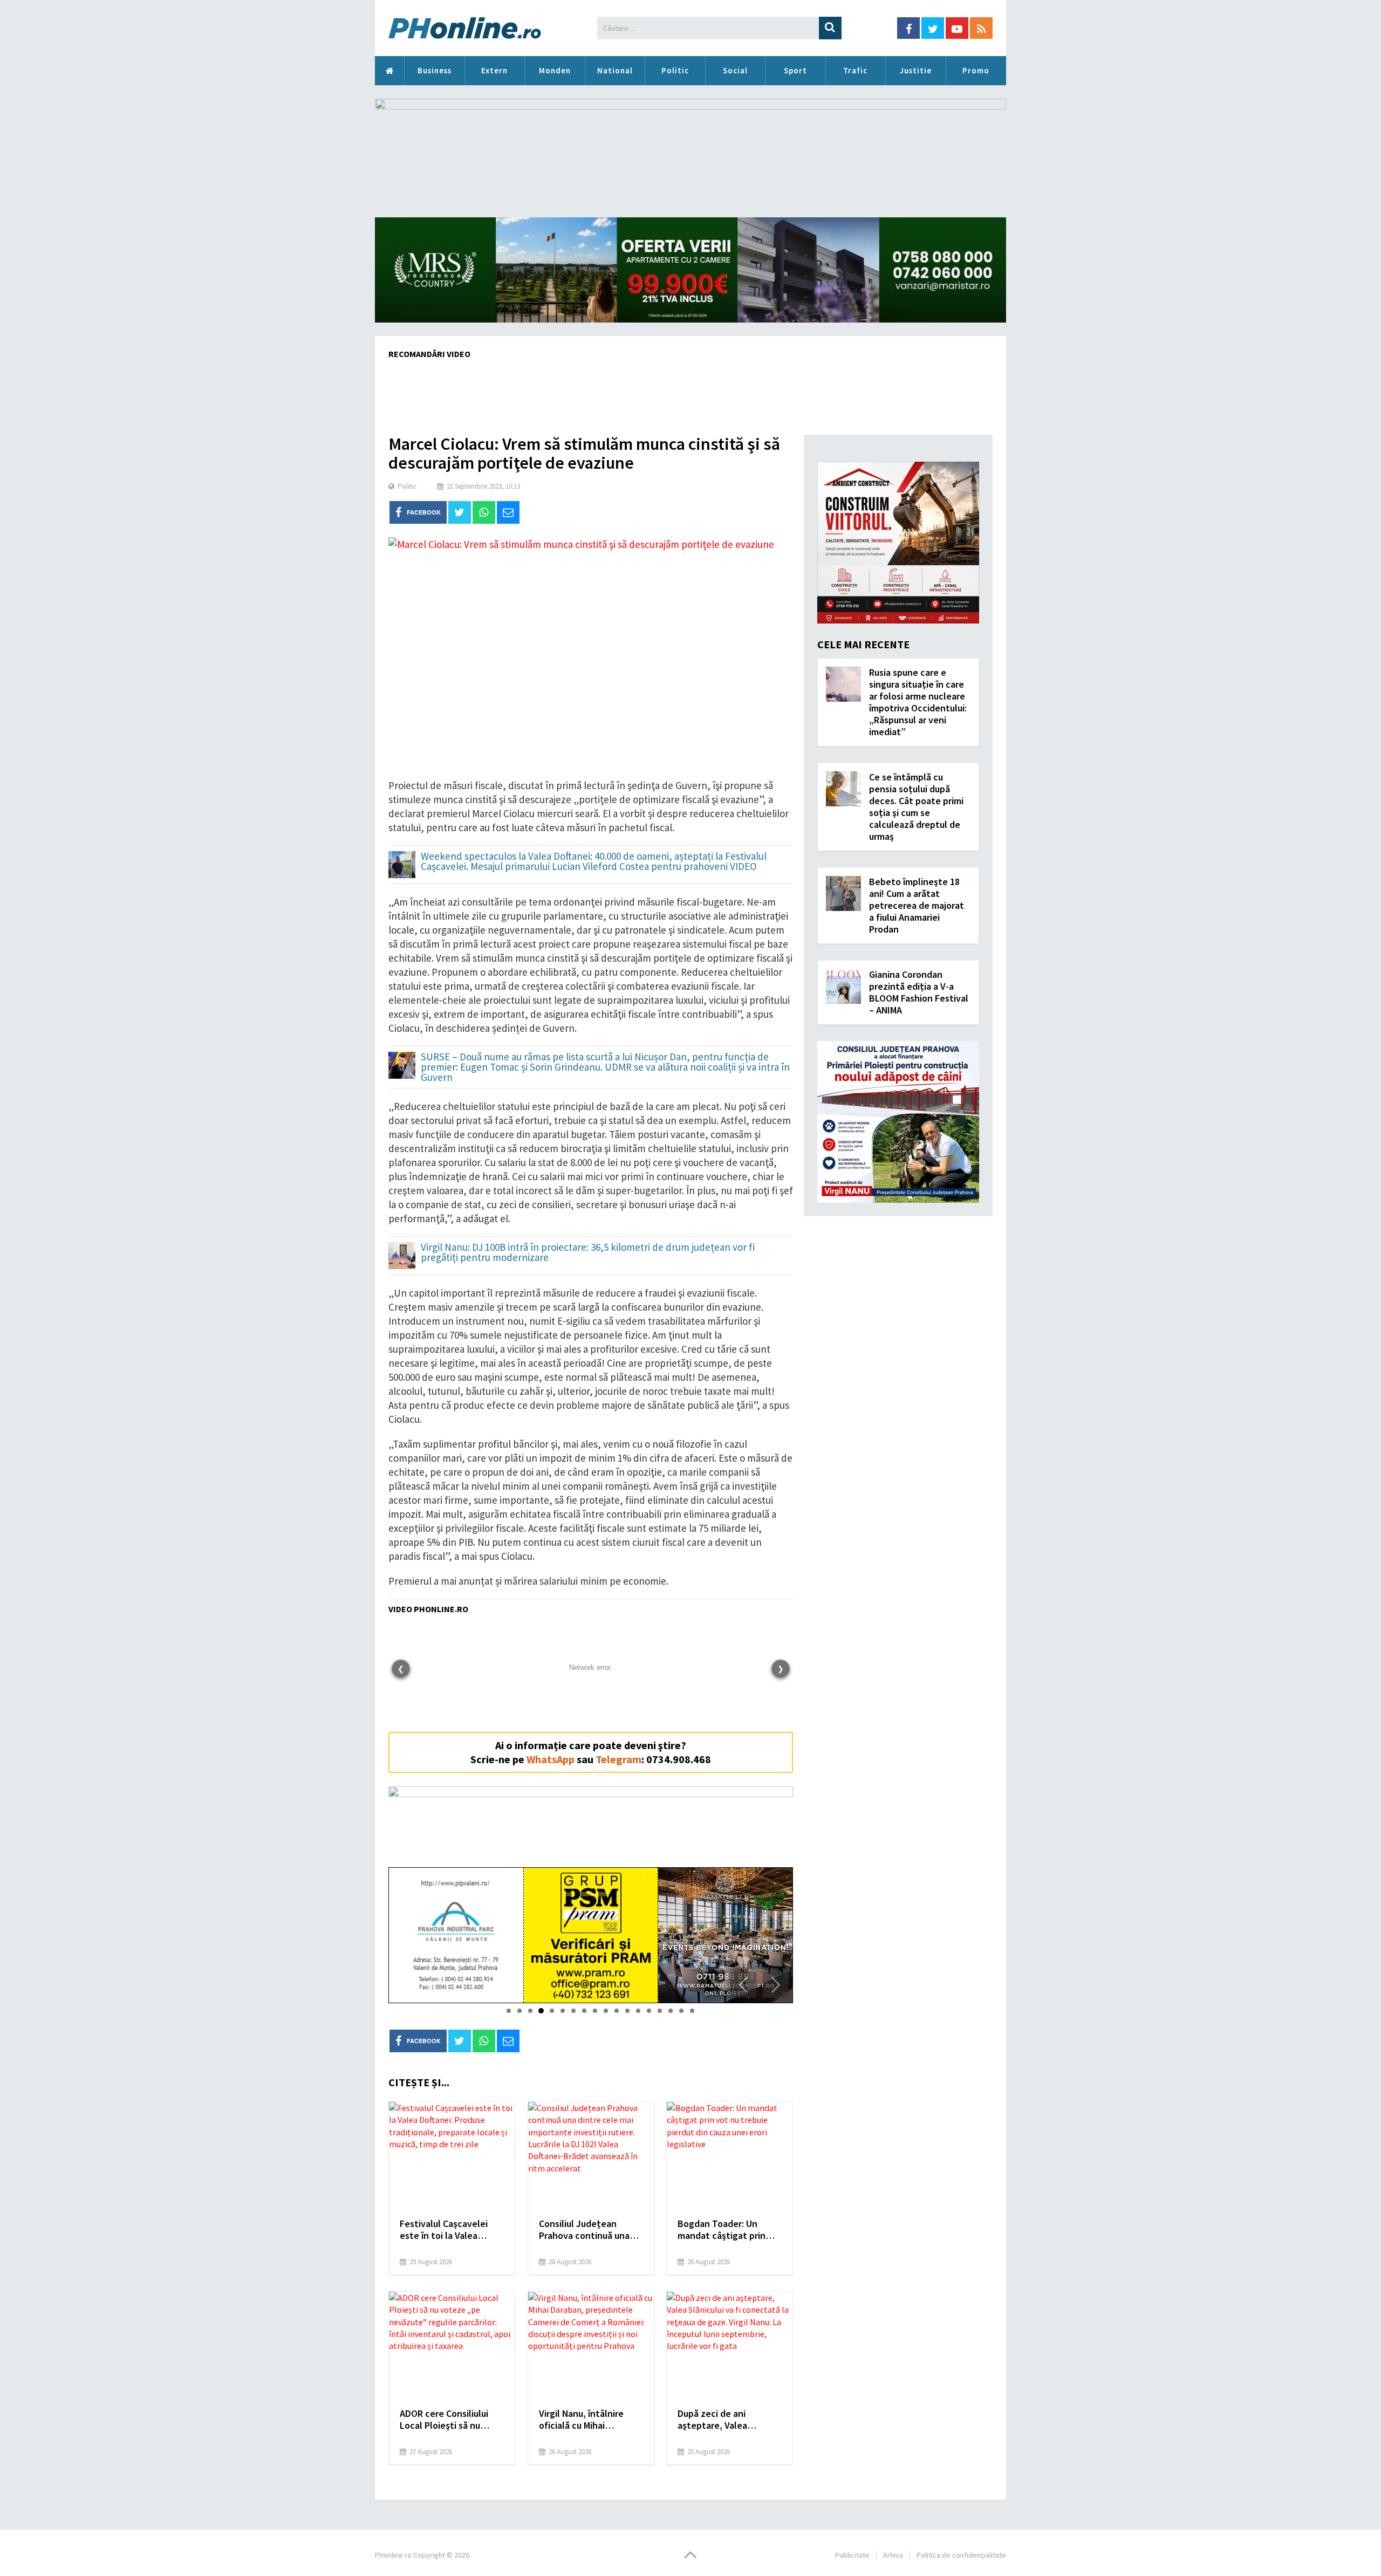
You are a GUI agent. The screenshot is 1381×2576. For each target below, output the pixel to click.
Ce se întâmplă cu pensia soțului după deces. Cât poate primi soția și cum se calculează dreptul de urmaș (916, 807)
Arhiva (893, 2555)
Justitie (916, 70)
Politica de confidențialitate (961, 2555)
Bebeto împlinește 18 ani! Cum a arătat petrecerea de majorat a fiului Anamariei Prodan (917, 905)
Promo (976, 70)
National (615, 70)
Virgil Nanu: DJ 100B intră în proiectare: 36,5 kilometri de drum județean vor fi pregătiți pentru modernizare (588, 1253)
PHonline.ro (389, 71)
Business (435, 70)
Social (735, 70)
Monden (555, 70)
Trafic (855, 70)
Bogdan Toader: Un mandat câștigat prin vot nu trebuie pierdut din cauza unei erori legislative (724, 2230)
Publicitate (852, 2555)
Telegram (618, 1759)
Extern (494, 70)
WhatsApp (551, 1759)
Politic (675, 70)
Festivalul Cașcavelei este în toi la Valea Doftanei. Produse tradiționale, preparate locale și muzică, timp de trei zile (451, 2230)
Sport (795, 70)
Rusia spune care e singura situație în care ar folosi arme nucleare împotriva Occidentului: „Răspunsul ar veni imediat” (918, 702)
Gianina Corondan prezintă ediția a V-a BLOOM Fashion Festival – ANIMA (919, 992)
